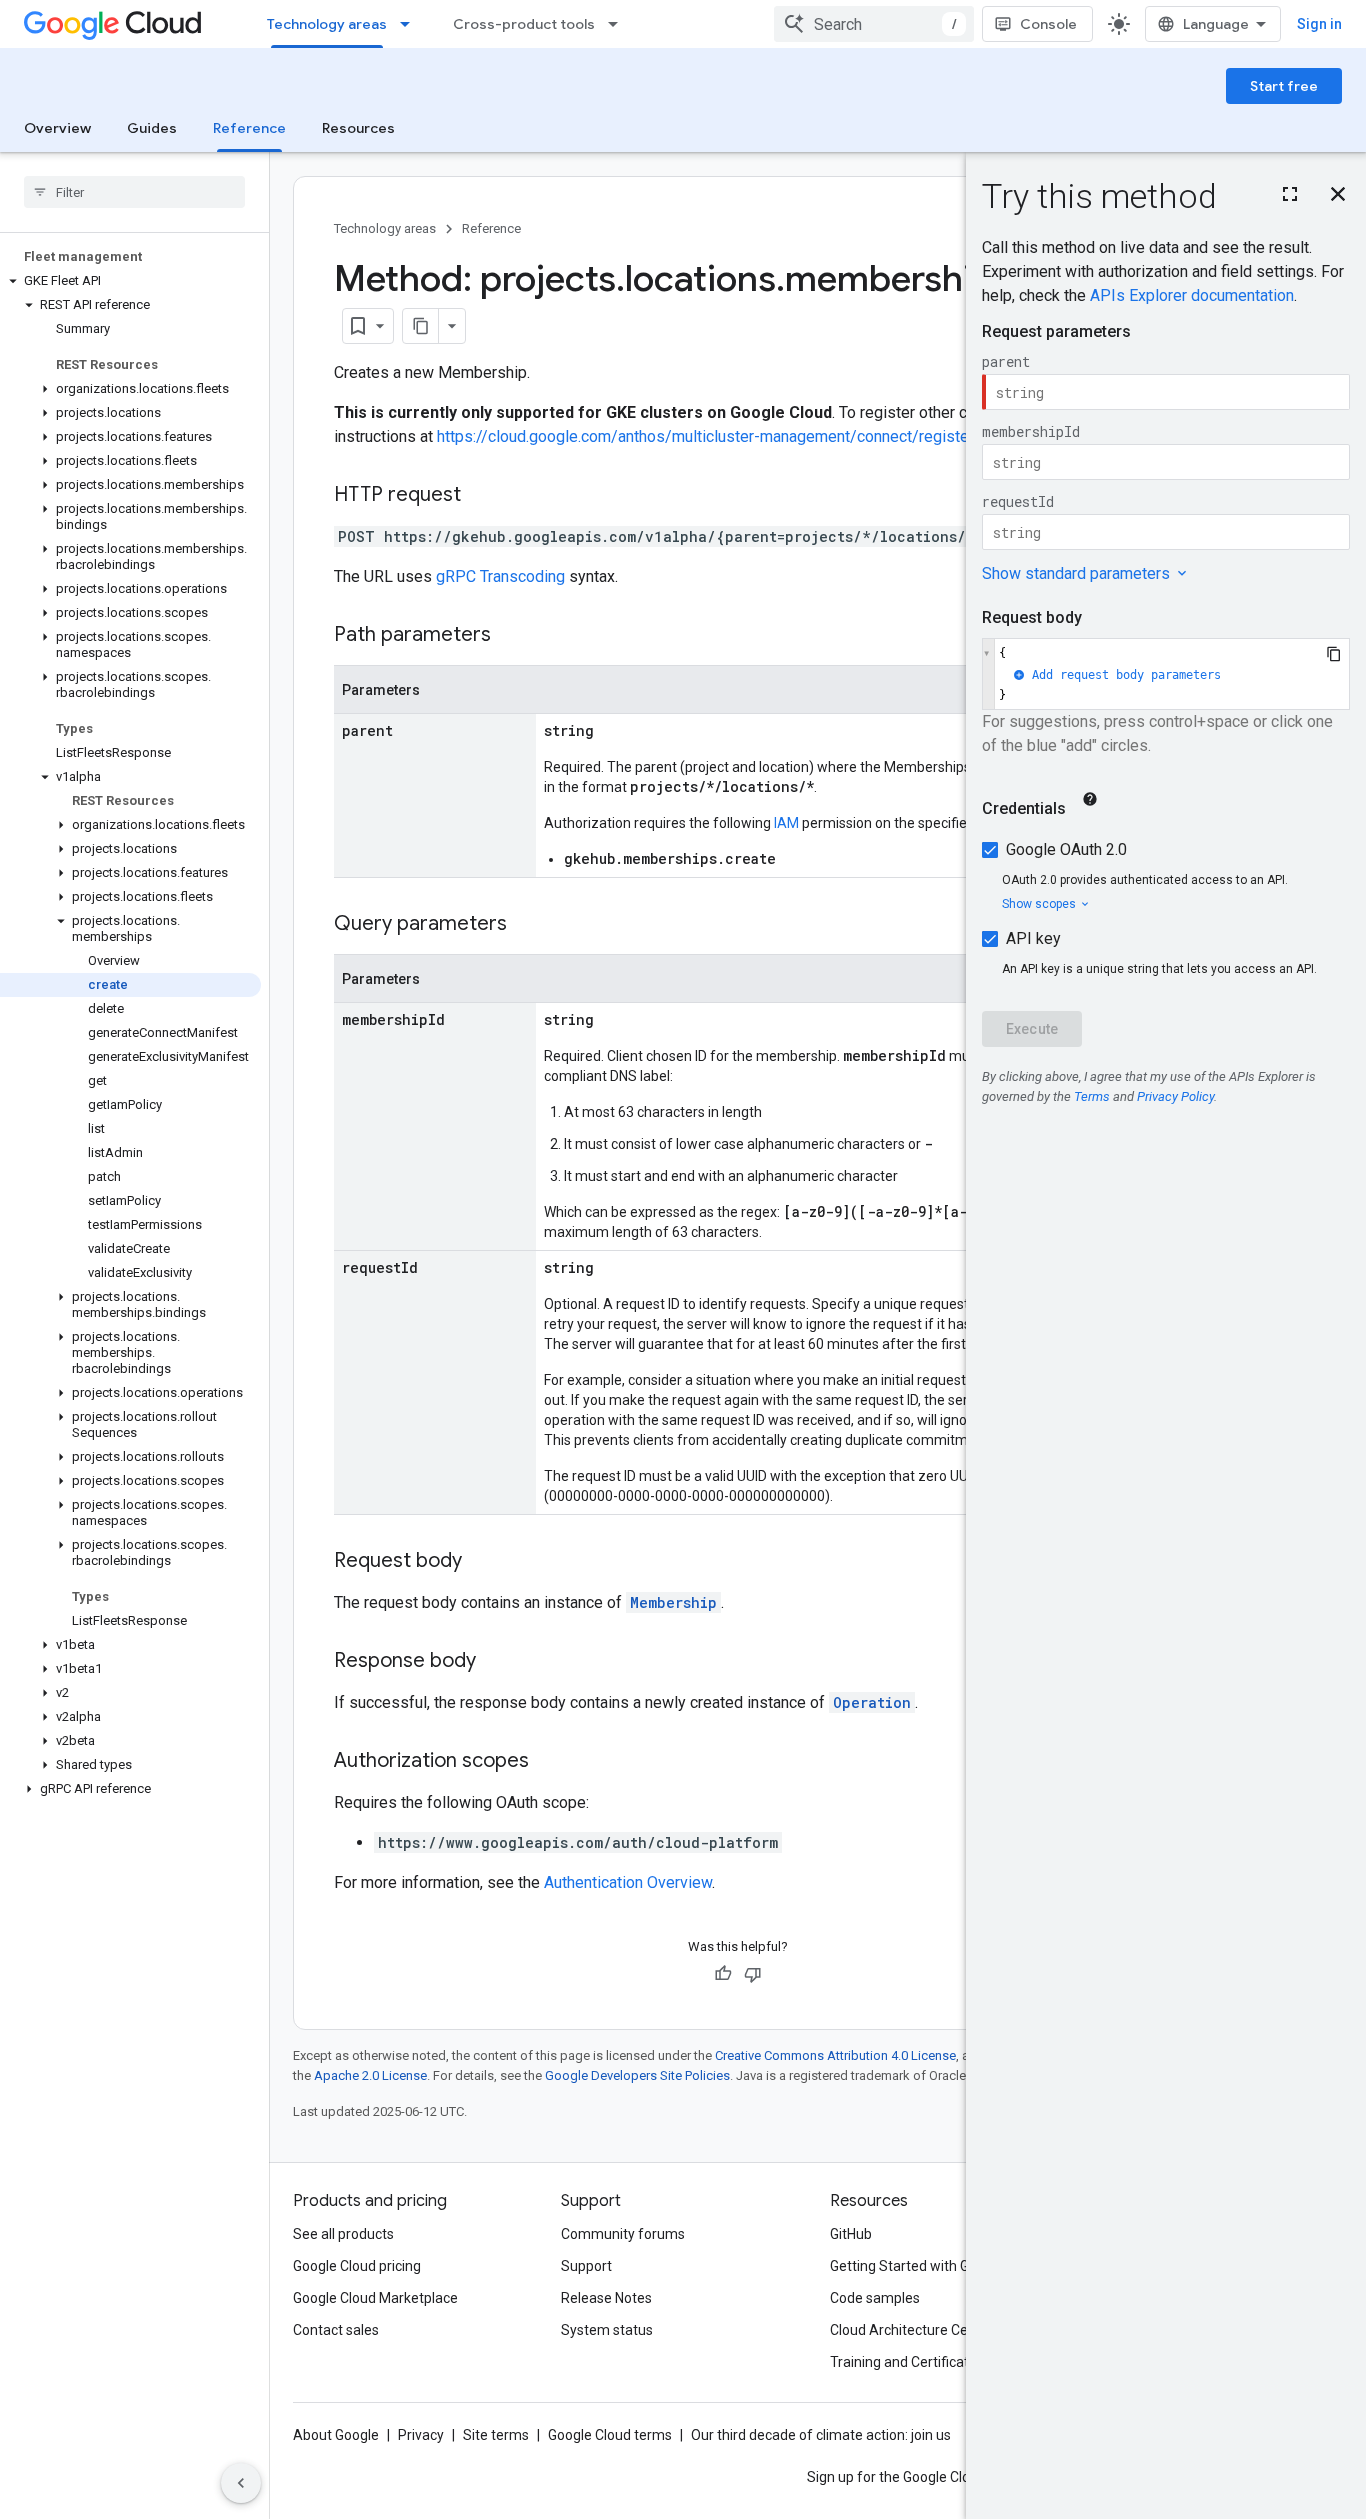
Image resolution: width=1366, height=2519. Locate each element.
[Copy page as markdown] (421, 326)
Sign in (1319, 24)
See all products (343, 2234)
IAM (786, 823)
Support (586, 2266)
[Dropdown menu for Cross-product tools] (619, 24)
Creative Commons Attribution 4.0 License (835, 2055)
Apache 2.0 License (370, 2075)
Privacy (421, 2435)
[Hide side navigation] (241, 2483)
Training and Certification (909, 2362)
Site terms (496, 2435)
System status (607, 2330)
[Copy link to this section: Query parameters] (527, 925)
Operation (872, 1702)
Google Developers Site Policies (637, 2075)
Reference (249, 128)
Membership (673, 1602)
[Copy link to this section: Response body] (496, 1662)
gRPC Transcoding (500, 576)
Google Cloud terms (610, 2435)
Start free (1284, 86)
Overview (57, 128)
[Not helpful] (753, 1974)
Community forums (623, 2234)
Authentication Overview (628, 1882)
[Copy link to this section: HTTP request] (481, 496)
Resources (358, 128)
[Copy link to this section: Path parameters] (511, 636)
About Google (336, 2435)
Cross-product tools (524, 24)
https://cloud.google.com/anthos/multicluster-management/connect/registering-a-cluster (749, 436)
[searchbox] (134, 192)
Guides (152, 128)
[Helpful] (723, 1974)
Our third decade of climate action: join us (821, 2435)
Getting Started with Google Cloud (936, 2266)
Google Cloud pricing (357, 2266)
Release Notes (606, 2298)
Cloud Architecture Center (912, 2330)
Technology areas (327, 24)
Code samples (875, 2298)
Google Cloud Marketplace (375, 2298)
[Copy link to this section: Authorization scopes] (549, 1762)
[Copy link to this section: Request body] (482, 1562)
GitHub (851, 2234)
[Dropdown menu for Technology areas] (411, 24)
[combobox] (874, 24)
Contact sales (336, 2330)
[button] (130, 281)
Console (1048, 24)
